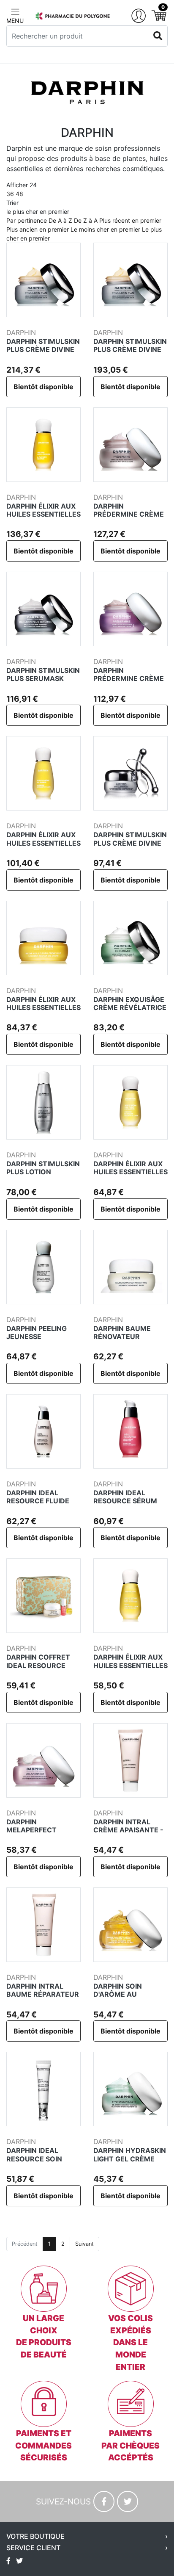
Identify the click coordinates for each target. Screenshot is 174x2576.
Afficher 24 (22, 189)
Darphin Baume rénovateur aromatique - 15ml (129, 1336)
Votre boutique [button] (35, 2536)
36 (10, 194)
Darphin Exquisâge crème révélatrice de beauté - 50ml (130, 1007)
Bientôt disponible (43, 387)
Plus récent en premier (130, 220)
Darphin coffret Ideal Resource (38, 1661)
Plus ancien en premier (38, 229)
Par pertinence (27, 220)
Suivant (84, 2244)
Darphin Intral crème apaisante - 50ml (128, 1830)
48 (19, 194)
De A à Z (60, 220)
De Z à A (86, 220)
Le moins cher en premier (105, 229)
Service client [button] (33, 2548)
